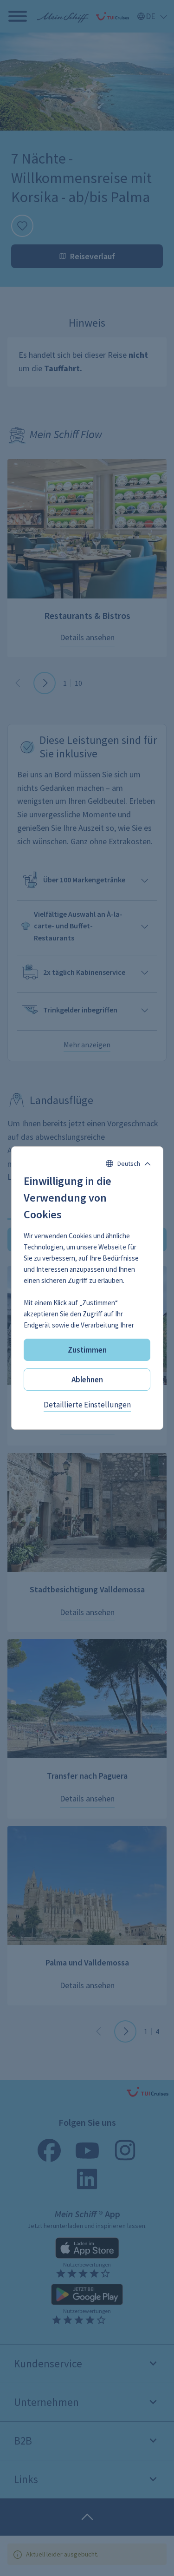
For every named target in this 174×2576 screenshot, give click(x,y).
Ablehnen (87, 1380)
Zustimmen (87, 1350)
